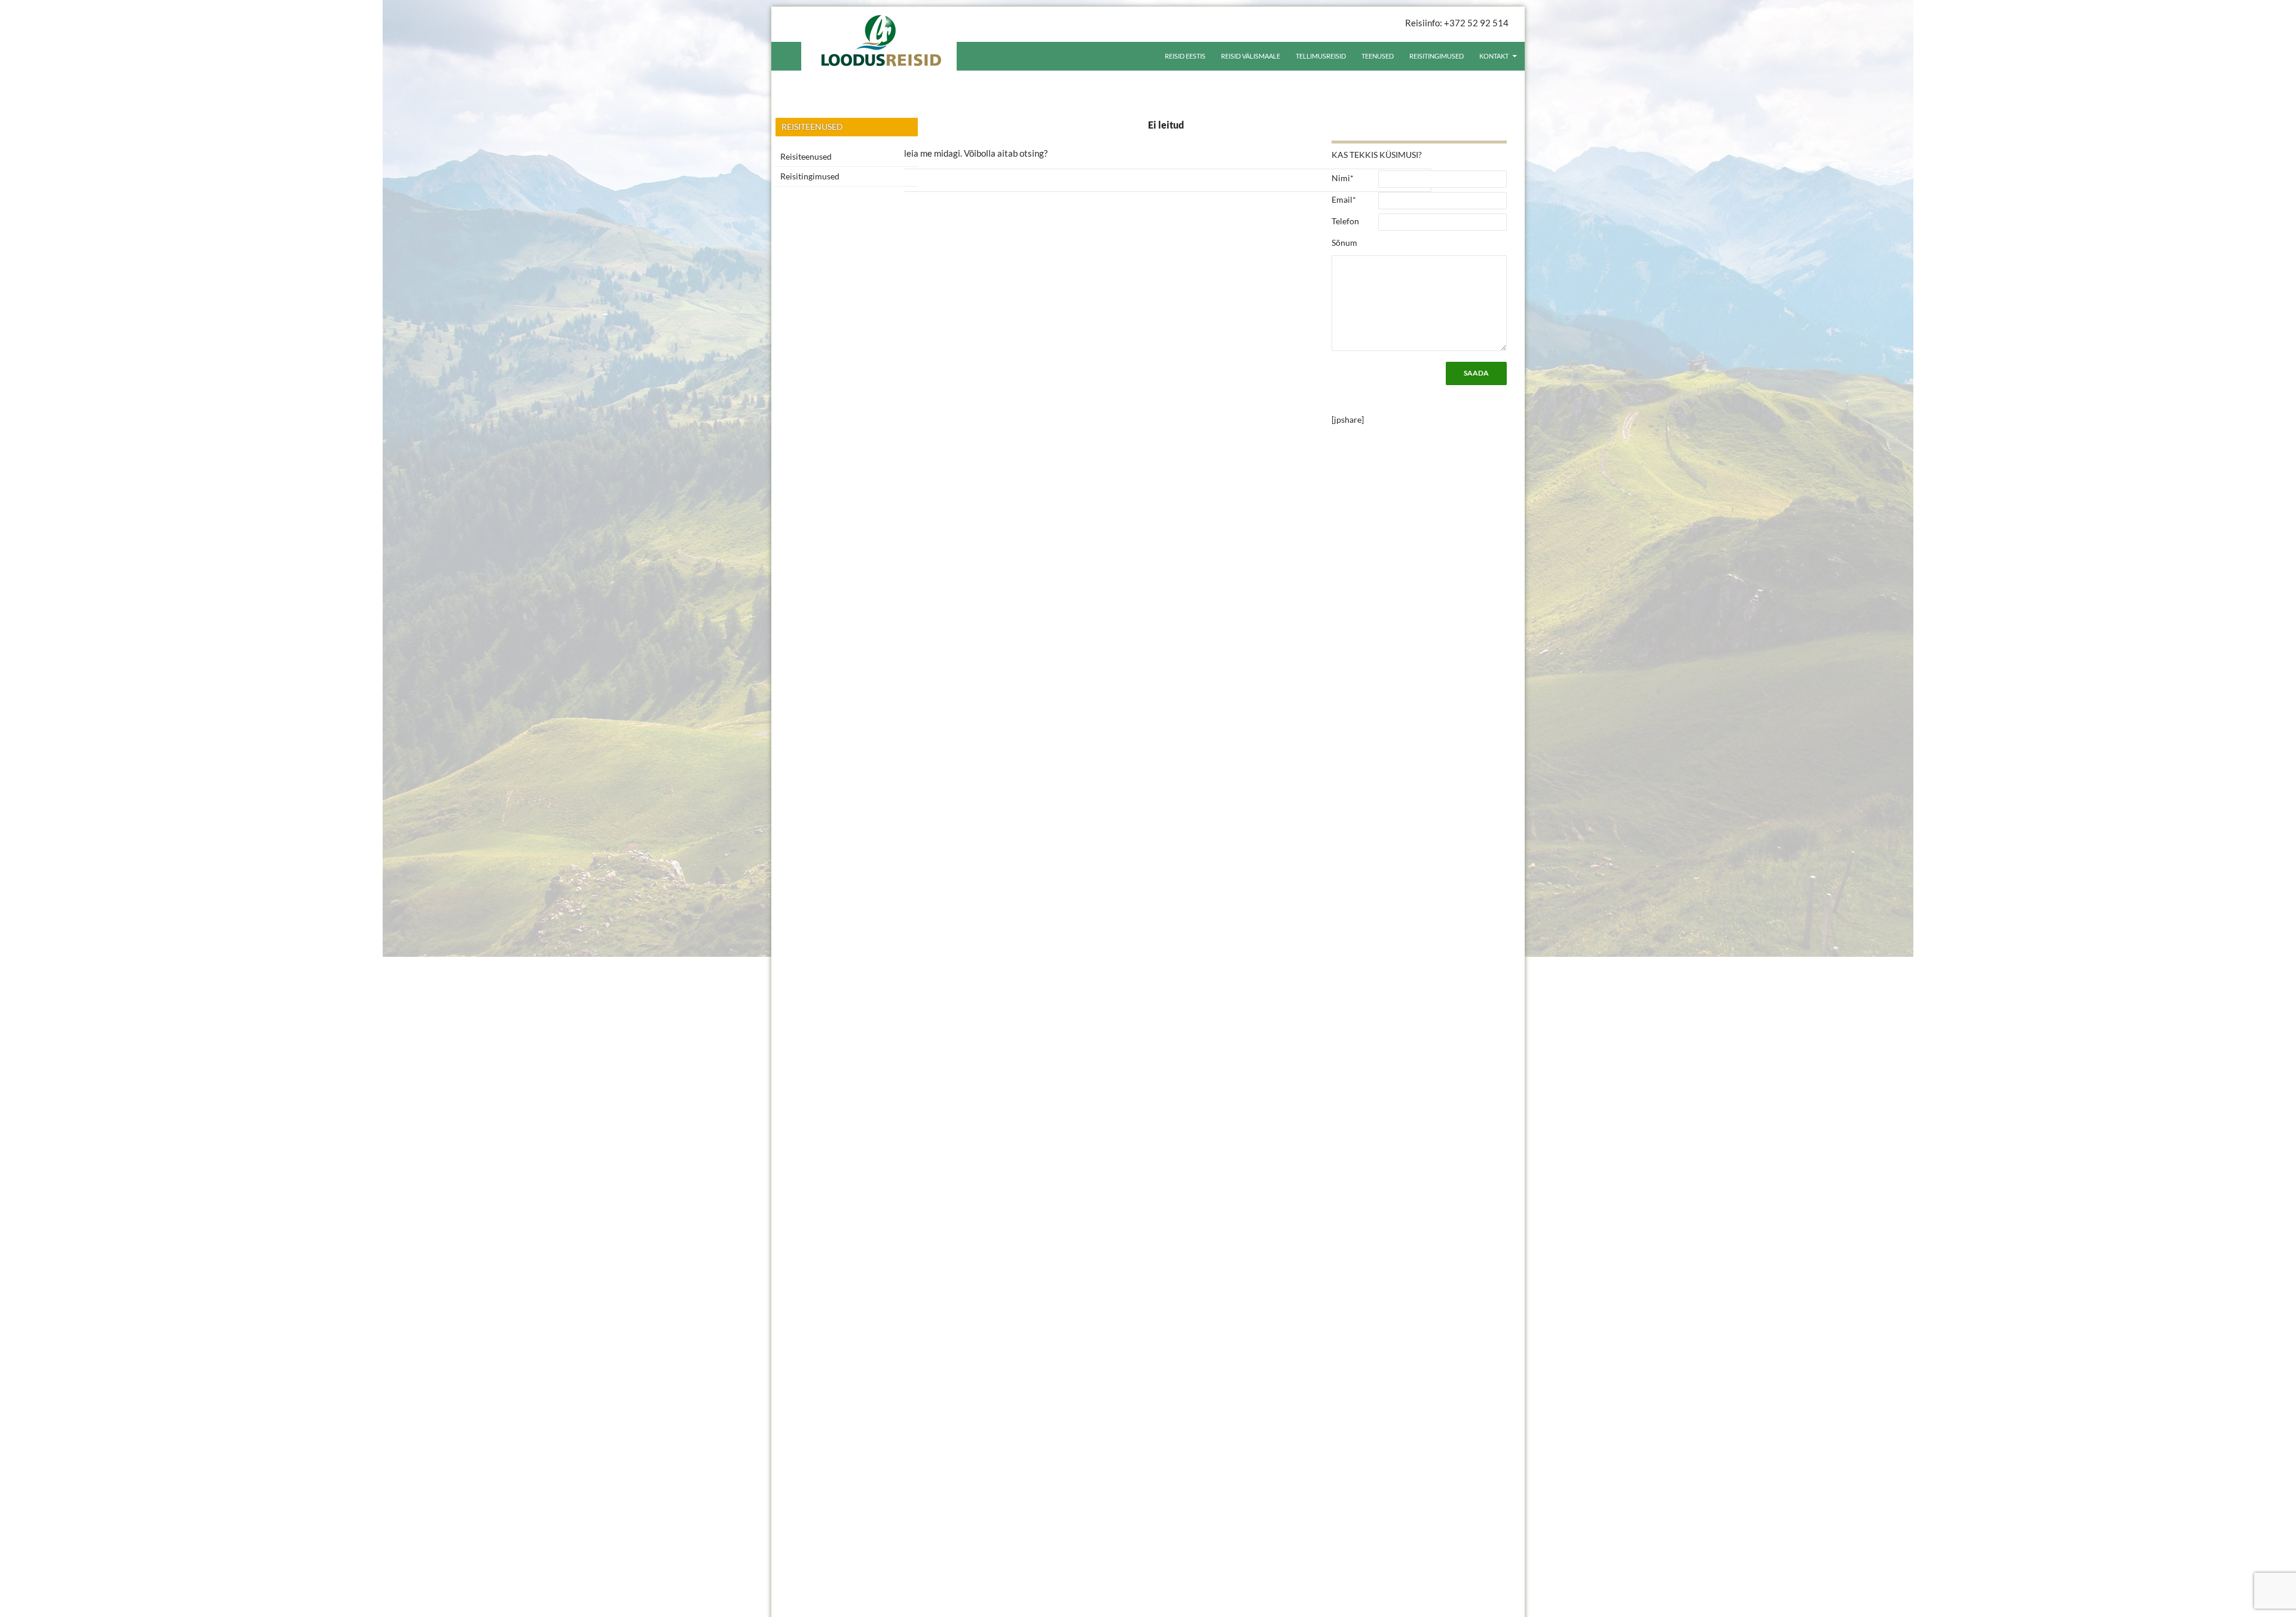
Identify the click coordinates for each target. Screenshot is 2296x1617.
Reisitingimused (1436, 56)
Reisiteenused (806, 156)
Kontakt (1494, 56)
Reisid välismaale (1251, 56)
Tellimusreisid (1321, 56)
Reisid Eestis (1185, 56)
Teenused (1378, 56)
